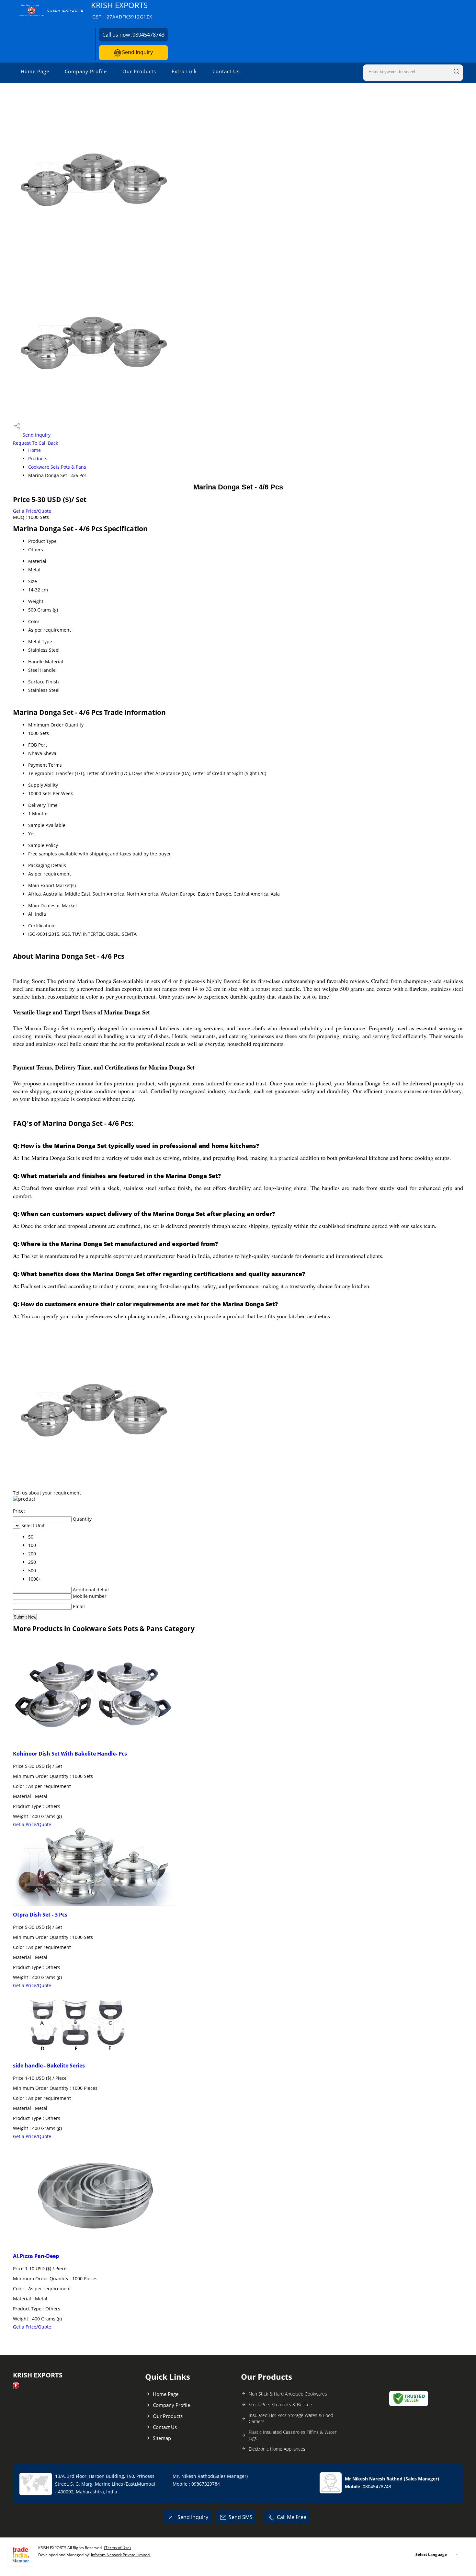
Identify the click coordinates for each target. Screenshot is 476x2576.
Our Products (139, 71)
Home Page (35, 71)
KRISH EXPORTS (122, 10)
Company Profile (86, 71)
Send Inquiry (137, 52)
